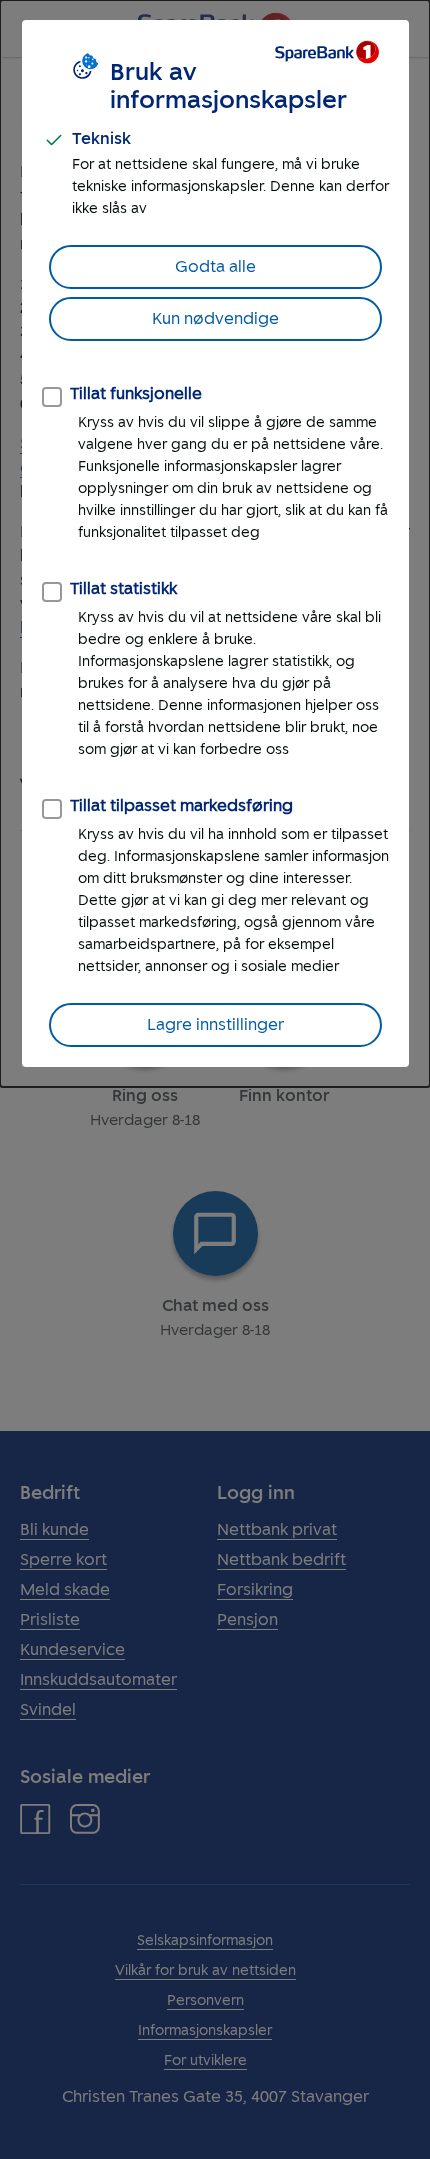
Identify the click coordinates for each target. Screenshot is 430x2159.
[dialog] (215, 543)
